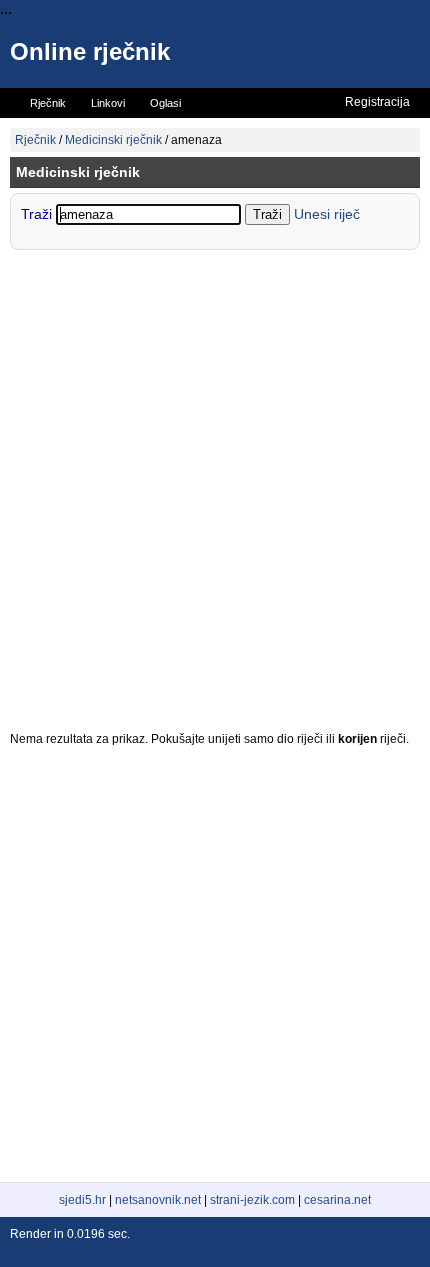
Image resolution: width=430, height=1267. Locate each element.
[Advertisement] (215, 495)
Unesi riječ (327, 214)
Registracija (377, 102)
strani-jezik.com (252, 1200)
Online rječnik (90, 51)
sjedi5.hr (82, 1200)
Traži (38, 214)
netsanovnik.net (158, 1200)
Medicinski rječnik (113, 140)
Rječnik (35, 140)
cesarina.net (337, 1200)
